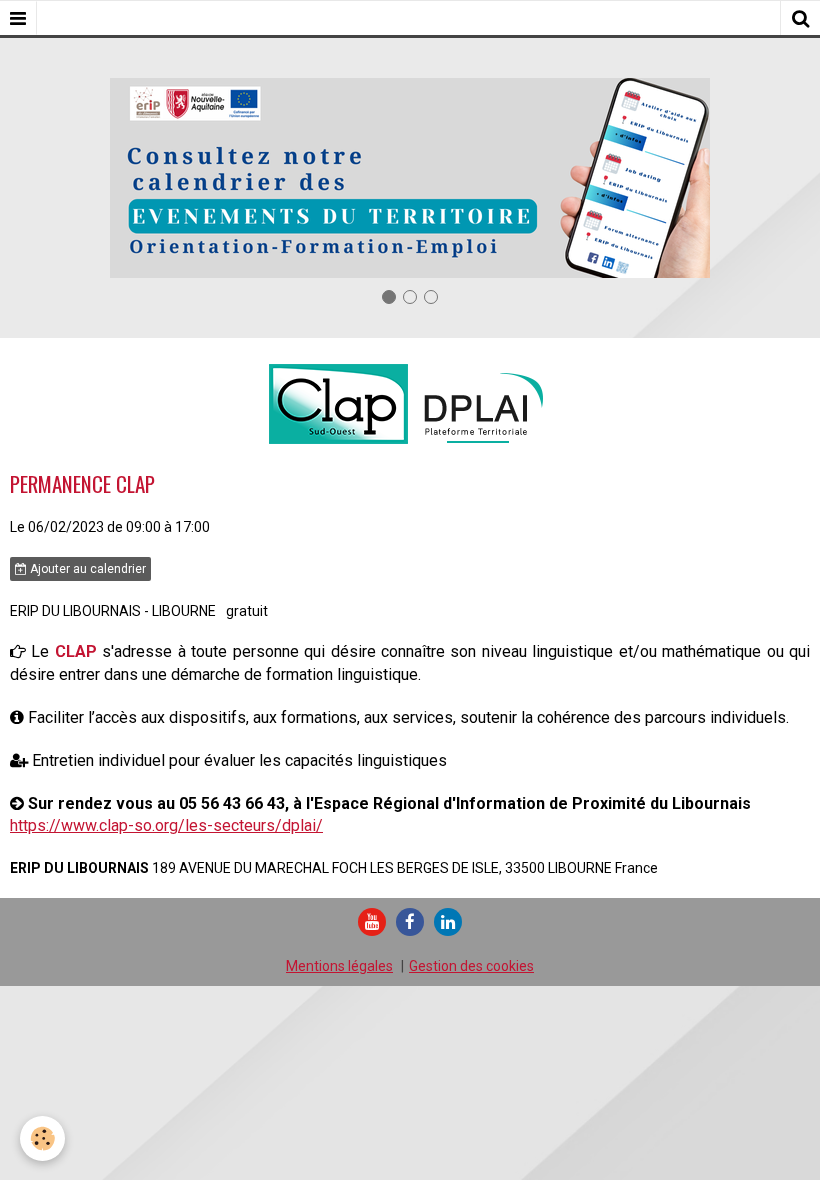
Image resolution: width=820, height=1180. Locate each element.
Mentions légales (339, 966)
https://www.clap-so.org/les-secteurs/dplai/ (166, 825)
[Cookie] (42, 1138)
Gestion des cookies (471, 966)
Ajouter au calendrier (86, 569)
